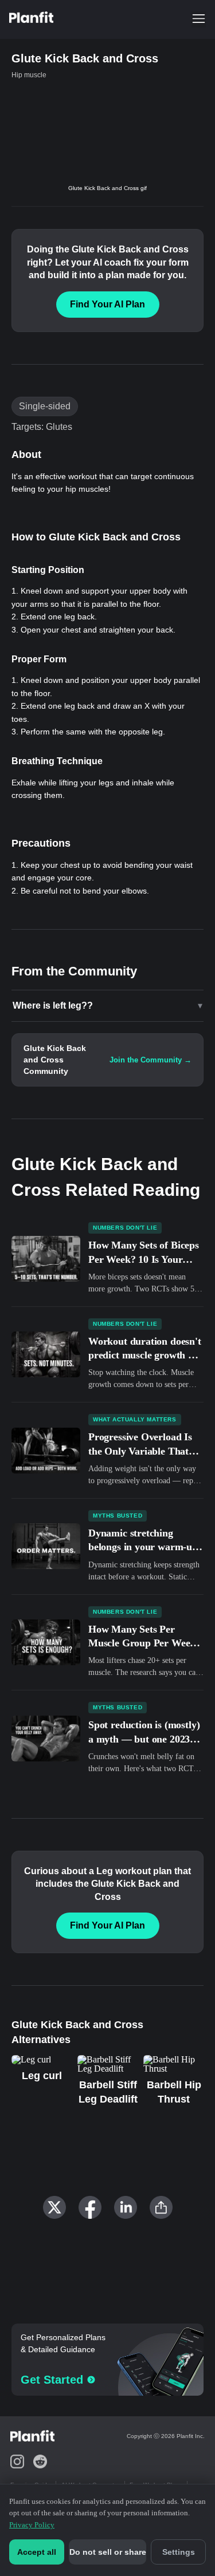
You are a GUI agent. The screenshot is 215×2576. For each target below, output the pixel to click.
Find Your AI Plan (107, 304)
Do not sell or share (108, 2552)
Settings (179, 2552)
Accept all (37, 2552)
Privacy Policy (32, 2525)
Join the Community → (150, 1060)
